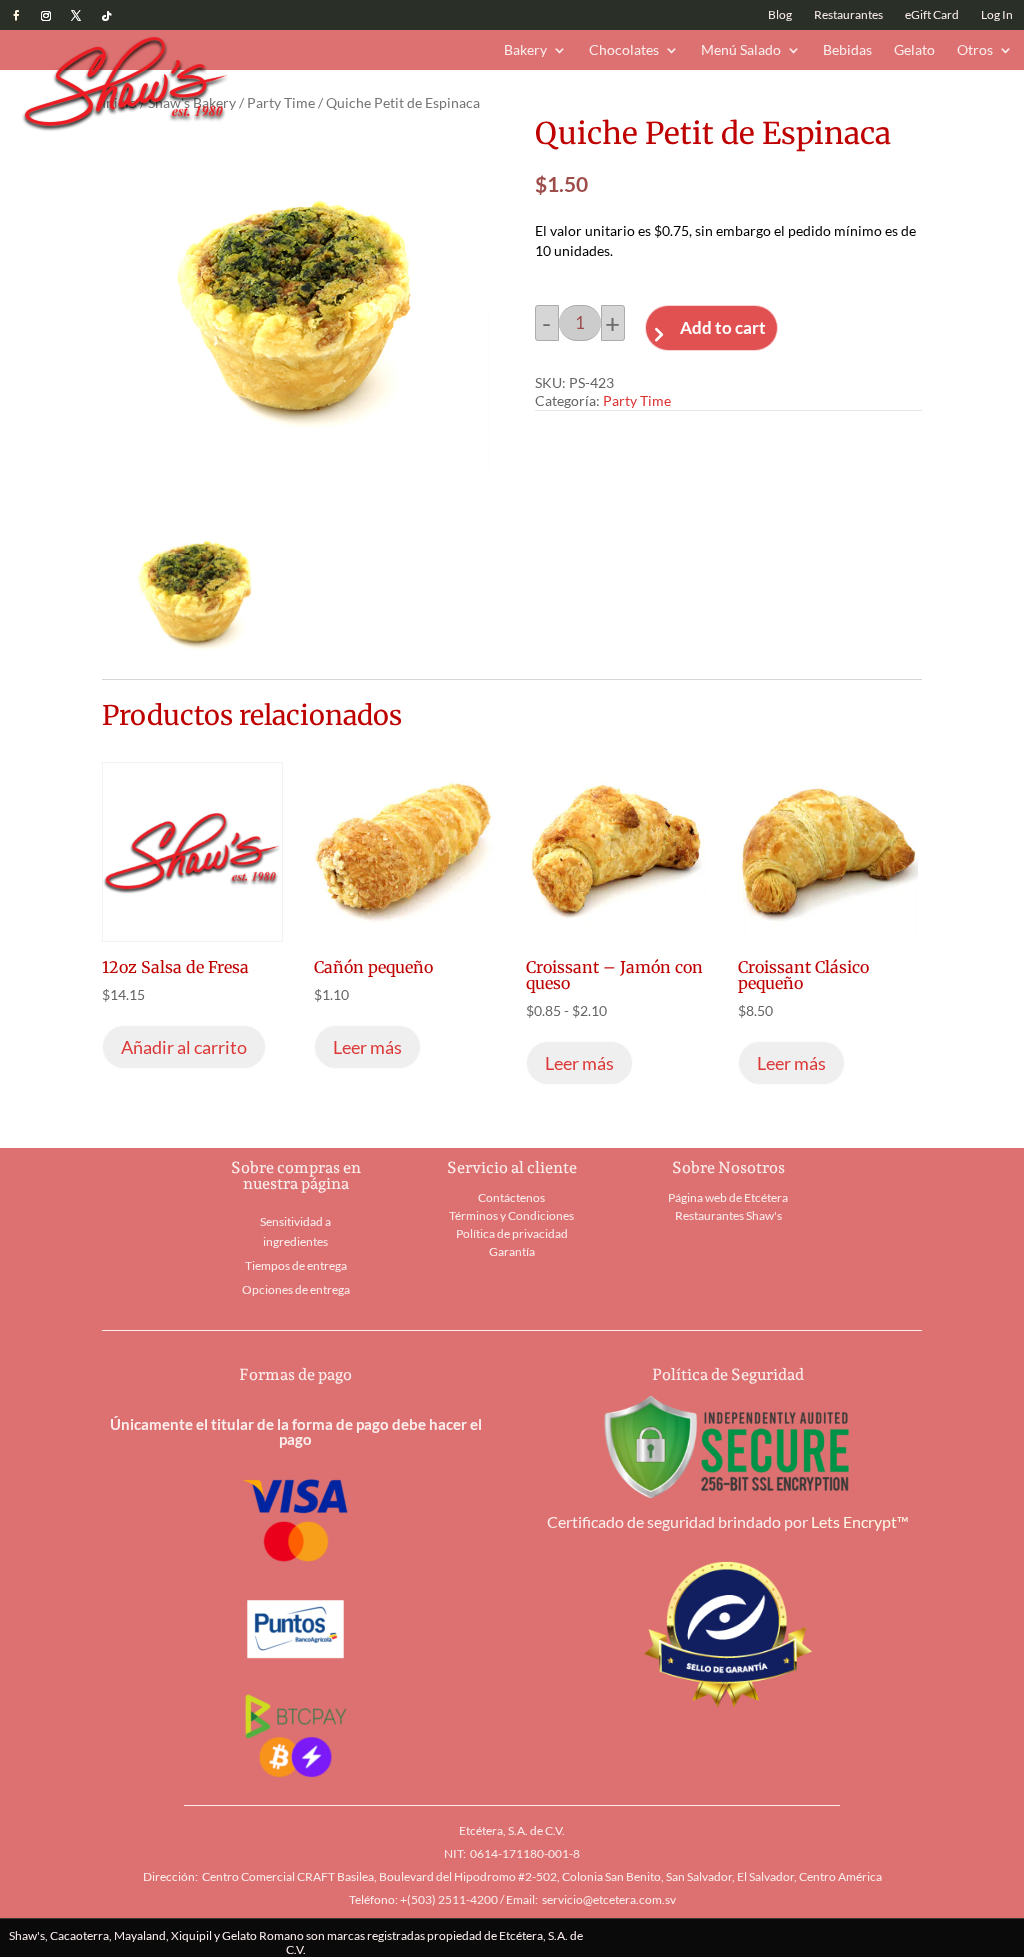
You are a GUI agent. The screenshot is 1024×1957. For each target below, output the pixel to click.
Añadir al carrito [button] (184, 1047)
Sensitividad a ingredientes (295, 1231)
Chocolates (624, 50)
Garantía (512, 1251)
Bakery (525, 50)
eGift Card (932, 15)
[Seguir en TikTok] (106, 16)
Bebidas (847, 50)
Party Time (281, 102)
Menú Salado (741, 50)
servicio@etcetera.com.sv (609, 1899)
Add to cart (723, 327)
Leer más (367, 1047)
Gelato (914, 50)
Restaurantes (848, 15)
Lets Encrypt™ (860, 1521)
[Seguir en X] (76, 16)
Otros (975, 50)
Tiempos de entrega (296, 1265)
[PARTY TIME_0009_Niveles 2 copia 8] (195, 653)
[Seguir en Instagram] (46, 16)
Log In (997, 15)
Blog (780, 15)
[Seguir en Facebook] (16, 16)
